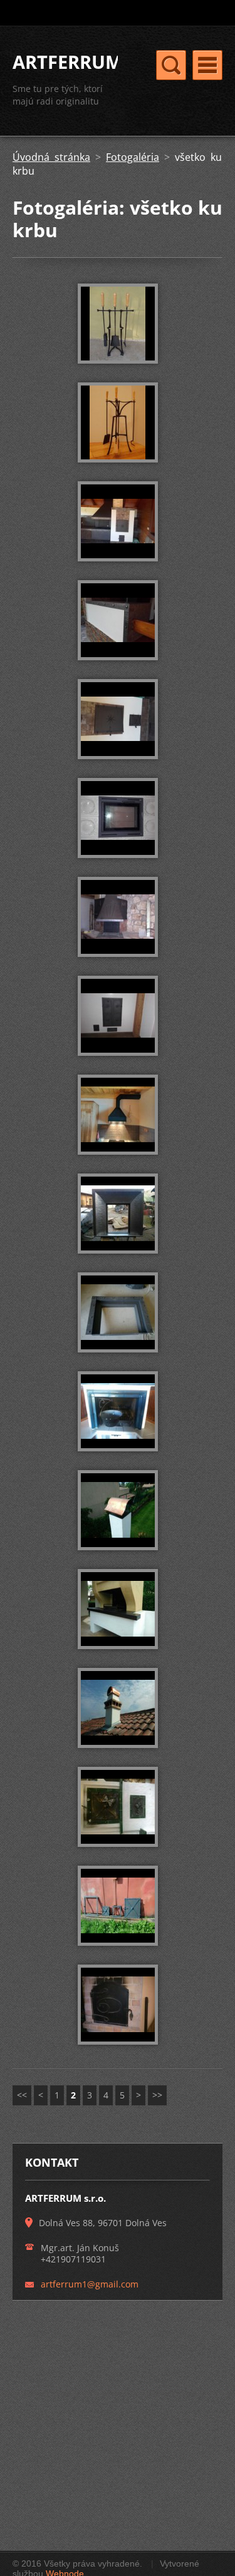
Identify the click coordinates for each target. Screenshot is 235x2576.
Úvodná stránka (51, 157)
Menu (207, 65)
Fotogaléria (133, 157)
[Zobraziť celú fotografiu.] (118, 324)
